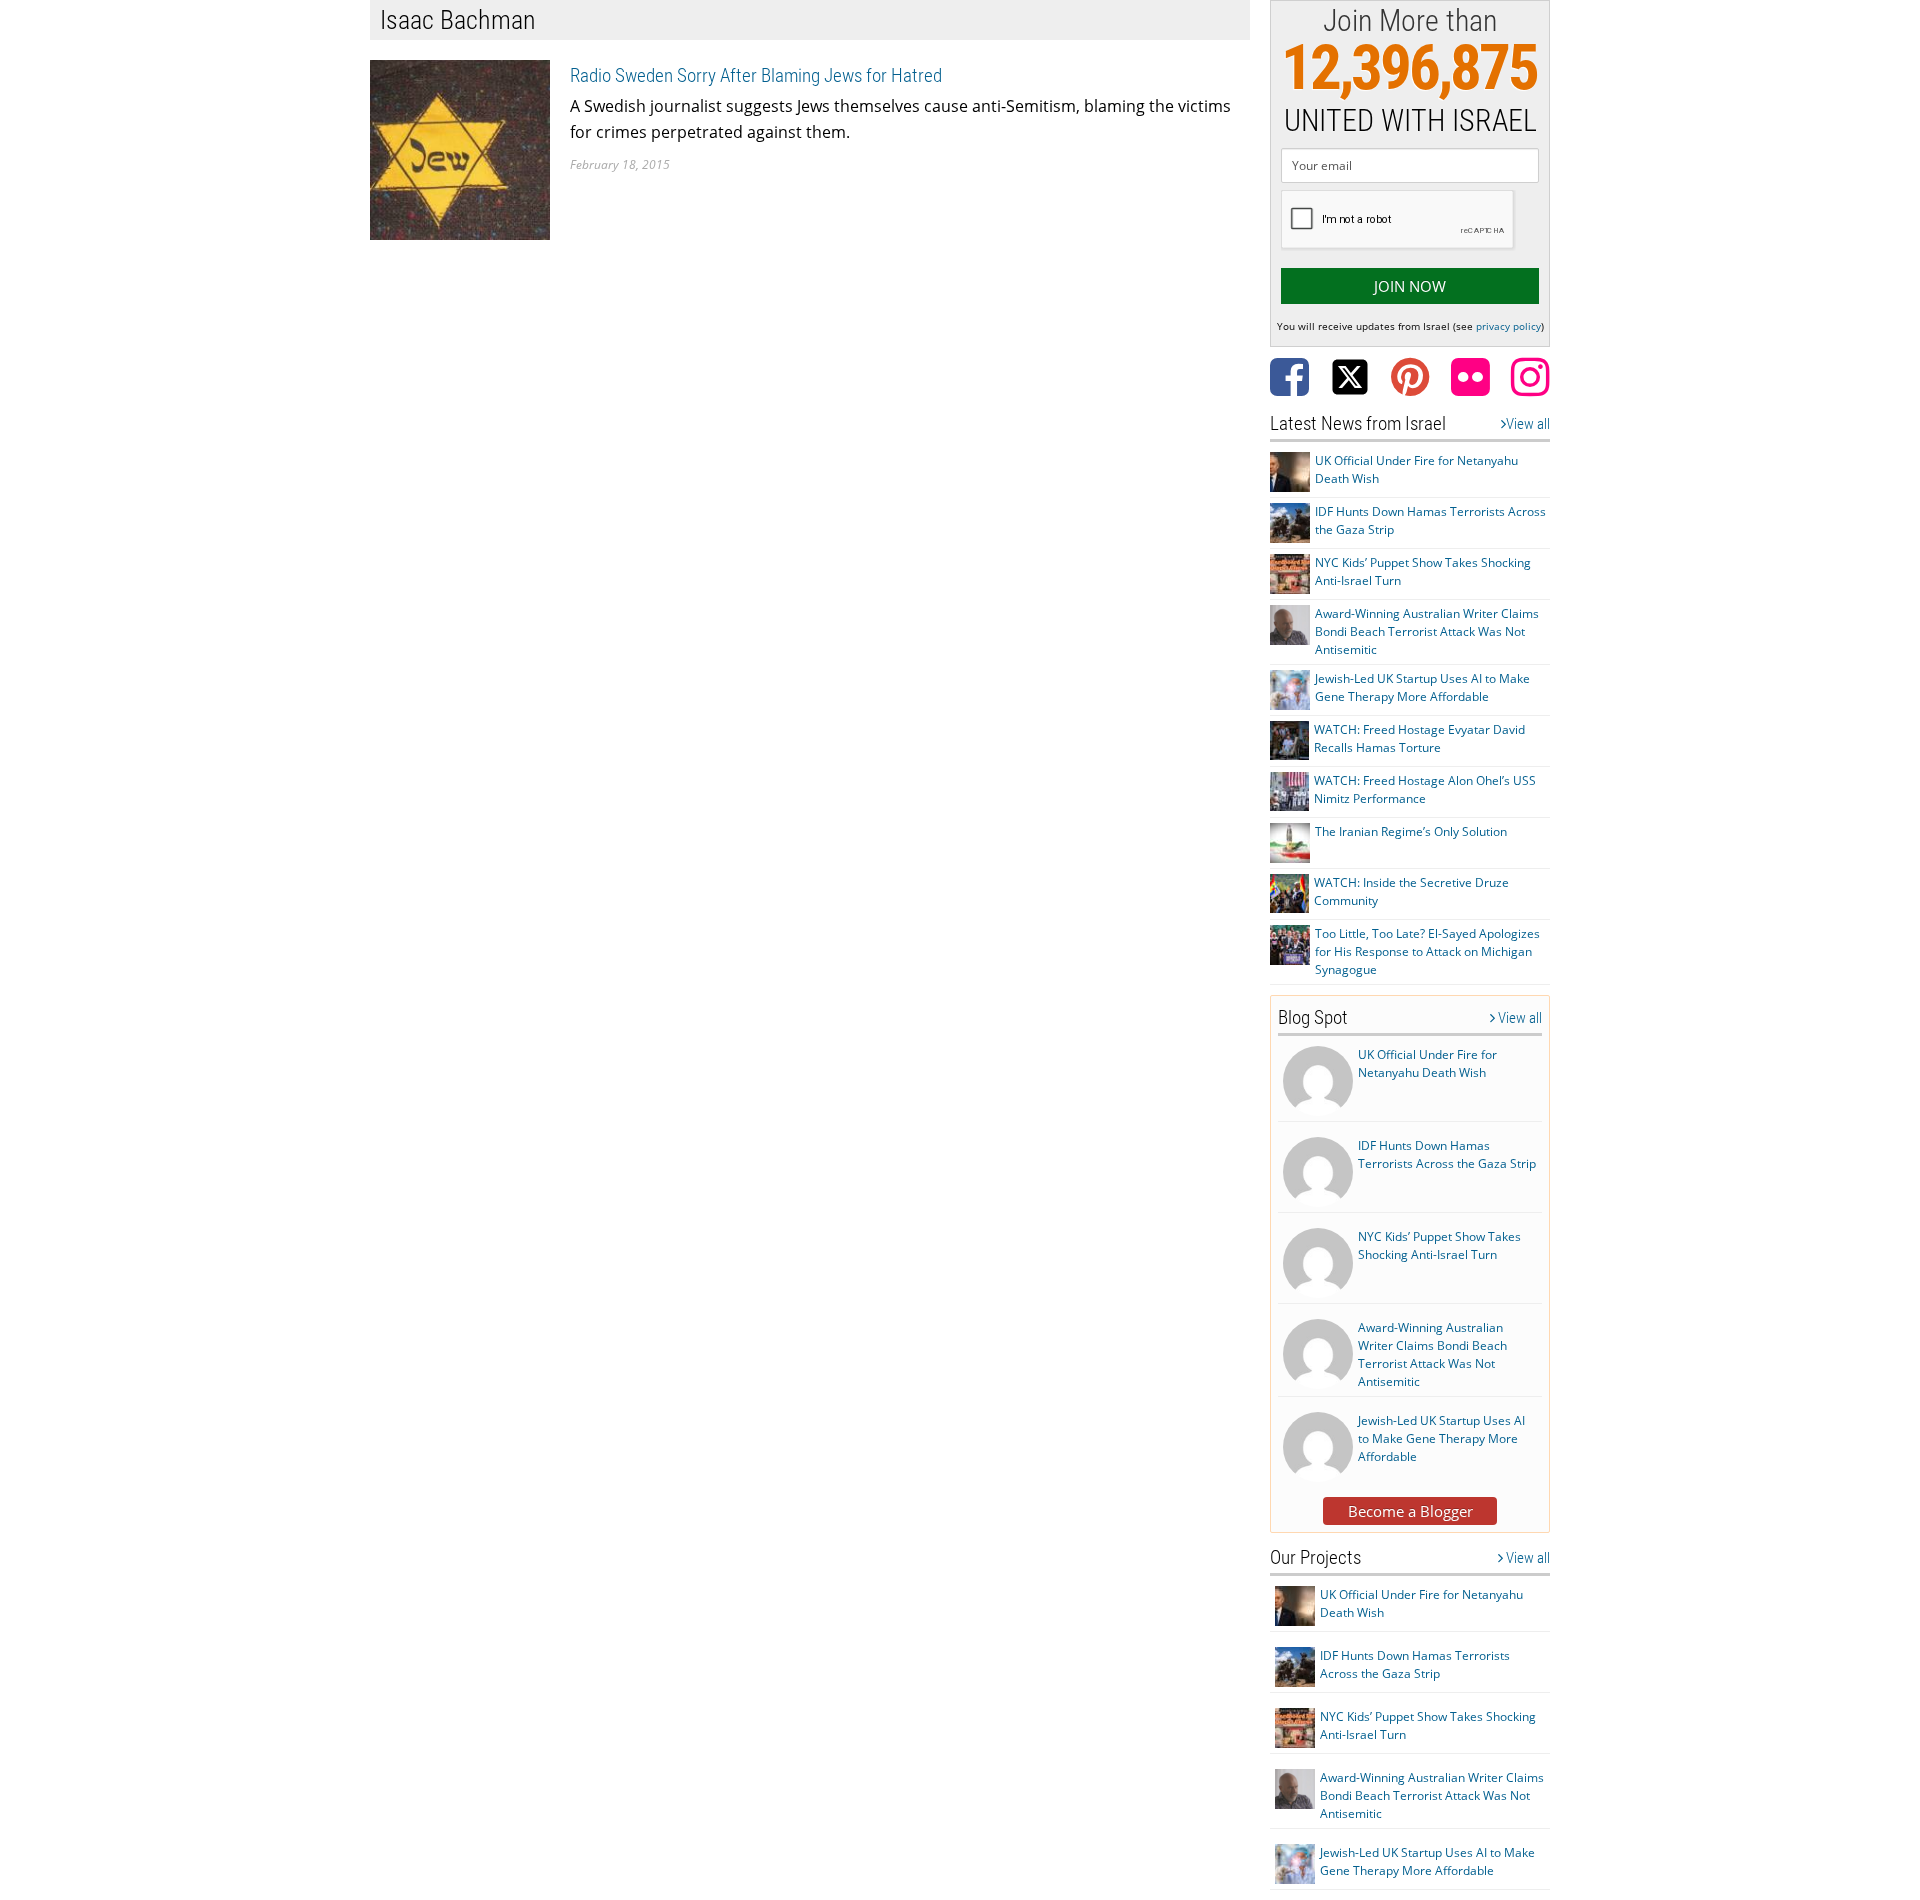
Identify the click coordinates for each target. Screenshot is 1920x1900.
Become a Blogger (1410, 1511)
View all (1528, 424)
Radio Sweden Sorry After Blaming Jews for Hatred (756, 75)
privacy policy (1508, 326)
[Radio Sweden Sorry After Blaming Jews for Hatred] (460, 148)
